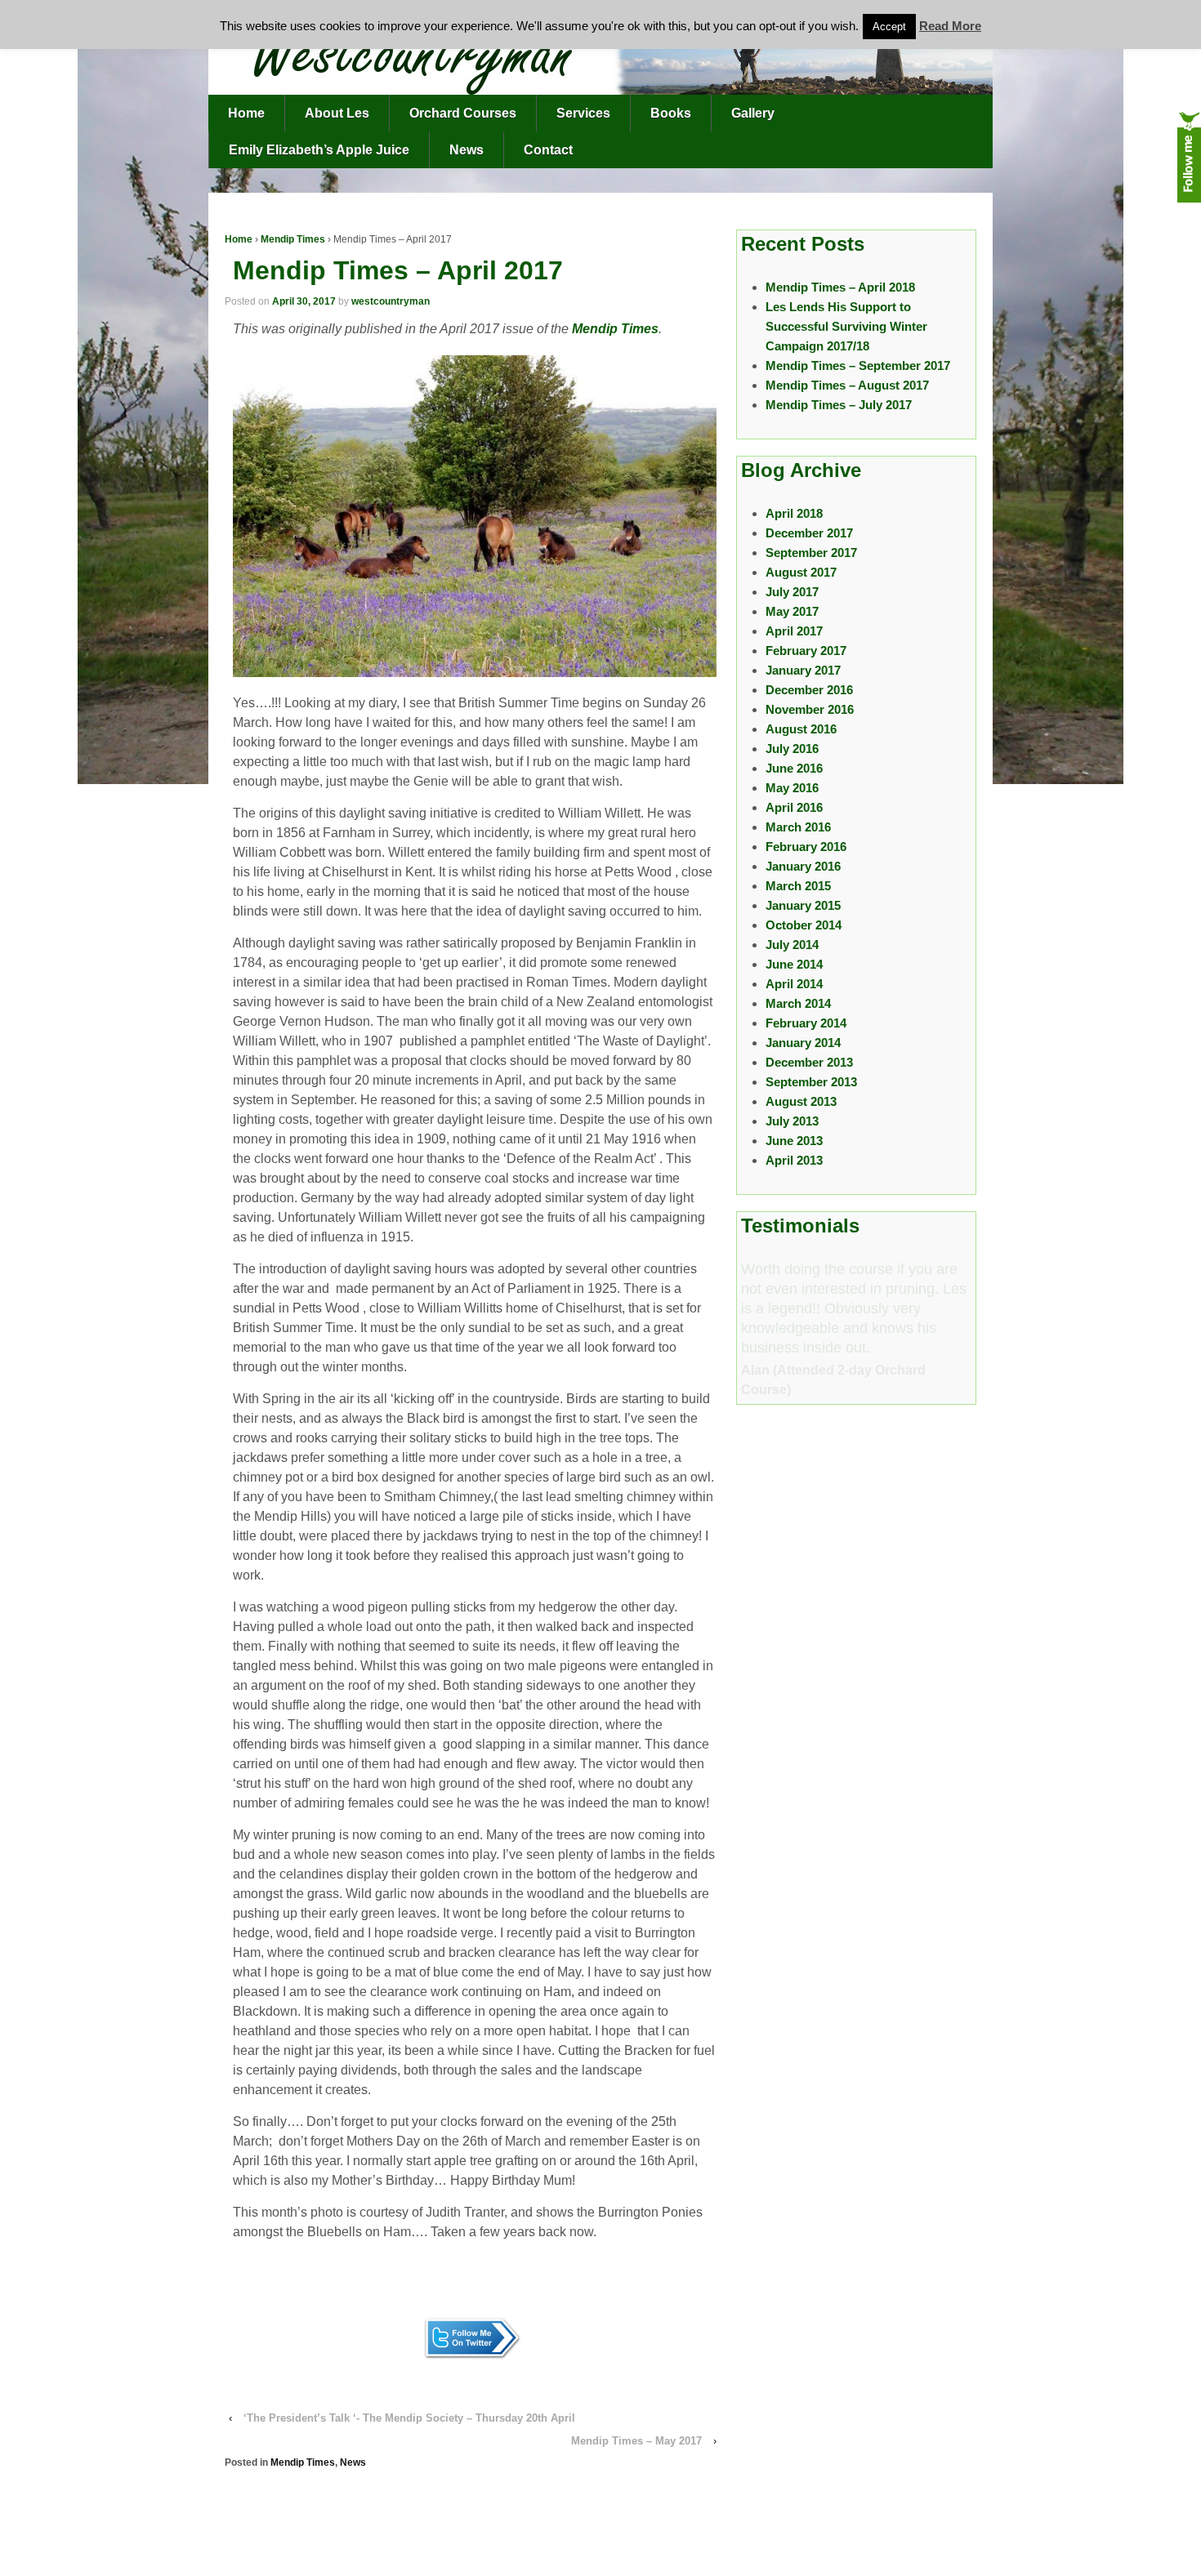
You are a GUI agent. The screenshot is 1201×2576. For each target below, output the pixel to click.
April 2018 (794, 513)
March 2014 (798, 1003)
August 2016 (801, 729)
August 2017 (801, 572)
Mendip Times (293, 239)
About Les (337, 113)
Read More (950, 26)
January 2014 (803, 1043)
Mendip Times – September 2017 (858, 365)
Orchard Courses (463, 113)
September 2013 (811, 1082)
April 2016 (794, 807)
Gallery (753, 113)
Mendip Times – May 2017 (636, 2441)
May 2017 (792, 611)
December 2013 (809, 1062)
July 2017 (792, 592)
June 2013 (794, 1141)
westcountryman (391, 301)
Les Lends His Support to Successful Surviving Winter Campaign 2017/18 (846, 326)
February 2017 (806, 651)
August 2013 (801, 1101)
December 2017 (809, 533)
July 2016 (792, 749)
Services (583, 113)
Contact (548, 150)
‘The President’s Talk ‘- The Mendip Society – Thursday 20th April (409, 2418)
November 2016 (810, 709)
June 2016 (794, 768)
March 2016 (798, 827)
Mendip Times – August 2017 (847, 385)
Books (671, 113)
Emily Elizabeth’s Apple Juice (319, 150)
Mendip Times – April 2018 (840, 287)
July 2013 (792, 1121)
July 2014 (792, 945)
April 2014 (794, 984)
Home (246, 113)
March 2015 (798, 886)
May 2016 (792, 788)
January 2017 (803, 670)
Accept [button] (889, 27)
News (467, 150)
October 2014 (804, 925)
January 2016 (803, 866)
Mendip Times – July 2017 (839, 405)
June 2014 (794, 964)
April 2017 (794, 631)
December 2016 (809, 690)
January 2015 (803, 905)
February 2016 (806, 847)
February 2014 (806, 1023)
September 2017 (811, 553)
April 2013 (794, 1160)
